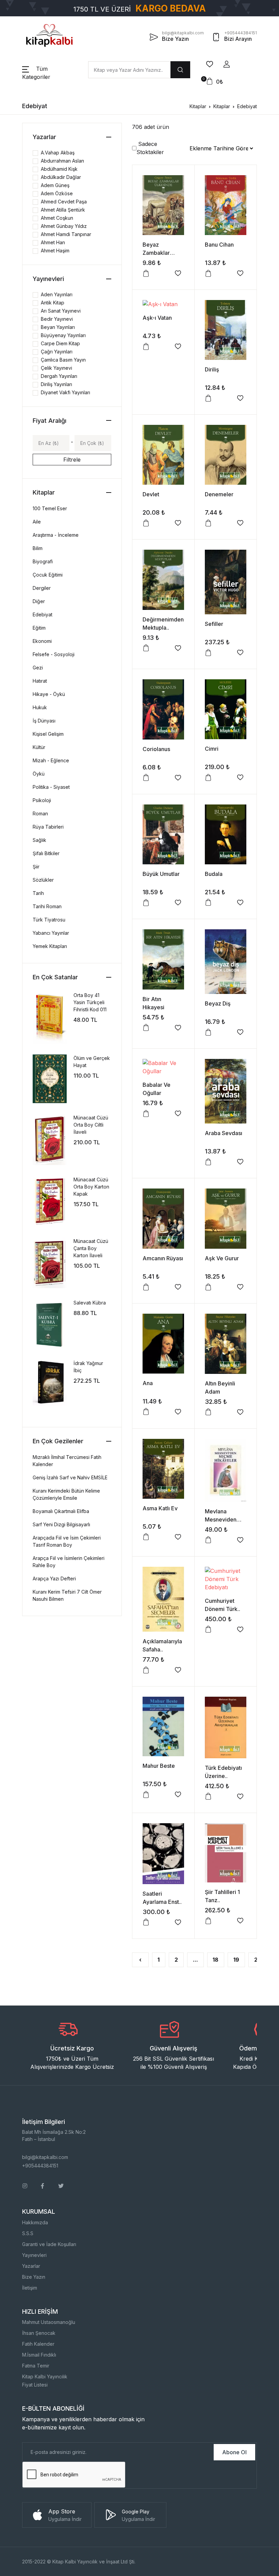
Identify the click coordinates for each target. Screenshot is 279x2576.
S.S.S (28, 2233)
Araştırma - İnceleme (56, 535)
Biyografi (43, 561)
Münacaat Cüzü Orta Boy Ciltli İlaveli (91, 1125)
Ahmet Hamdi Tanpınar (66, 234)
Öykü (39, 774)
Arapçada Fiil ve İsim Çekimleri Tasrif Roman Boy (67, 1541)
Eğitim (39, 628)
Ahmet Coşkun (57, 218)
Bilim (38, 548)
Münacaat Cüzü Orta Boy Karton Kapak (91, 1187)
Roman (40, 813)
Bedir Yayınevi (57, 319)
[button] (227, 64)
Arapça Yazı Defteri (54, 1578)
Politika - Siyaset (51, 787)
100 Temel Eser (50, 508)
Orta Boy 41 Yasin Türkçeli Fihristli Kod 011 (90, 1002)
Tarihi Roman (47, 906)
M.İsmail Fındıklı (39, 2355)
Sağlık (39, 840)
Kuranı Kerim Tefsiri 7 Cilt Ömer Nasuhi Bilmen (67, 1595)
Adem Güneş (55, 185)
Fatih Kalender (38, 2344)
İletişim (30, 2288)
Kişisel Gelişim (48, 734)
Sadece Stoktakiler (150, 148)
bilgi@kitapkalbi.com (45, 2157)
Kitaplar (198, 106)
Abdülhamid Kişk (59, 169)
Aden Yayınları (57, 294)
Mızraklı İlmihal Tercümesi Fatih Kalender (67, 1461)
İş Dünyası (44, 721)
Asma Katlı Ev (160, 1508)
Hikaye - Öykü (49, 694)
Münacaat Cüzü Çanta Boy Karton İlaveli (91, 1248)
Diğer (39, 601)
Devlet (151, 494)
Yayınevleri (34, 2255)
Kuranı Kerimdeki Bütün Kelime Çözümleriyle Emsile (66, 1494)
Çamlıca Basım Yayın (63, 360)
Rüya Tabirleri (48, 827)
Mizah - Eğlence (51, 760)
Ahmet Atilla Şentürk (63, 210)
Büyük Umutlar (161, 874)
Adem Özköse (57, 193)
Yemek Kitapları (50, 946)
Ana (148, 1383)
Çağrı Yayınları (57, 352)
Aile (37, 522)
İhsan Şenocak (39, 2333)
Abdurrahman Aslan (62, 161)
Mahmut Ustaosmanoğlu (49, 2322)
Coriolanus (156, 749)
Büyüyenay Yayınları (63, 335)
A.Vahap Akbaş (58, 153)
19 (236, 1960)
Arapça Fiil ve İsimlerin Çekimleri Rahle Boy (69, 1562)
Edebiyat (247, 106)
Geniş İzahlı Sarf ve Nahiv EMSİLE (70, 1477)
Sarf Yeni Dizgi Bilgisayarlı (61, 1524)
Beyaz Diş (218, 1003)
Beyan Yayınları (58, 327)
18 (216, 1960)
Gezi (38, 668)
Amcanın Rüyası (163, 1258)
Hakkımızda (35, 2222)
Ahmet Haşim (55, 251)
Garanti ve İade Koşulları (49, 2244)
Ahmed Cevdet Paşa (64, 202)
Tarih (38, 893)
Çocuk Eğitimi (48, 575)
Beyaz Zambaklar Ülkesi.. (156, 253)
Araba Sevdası (224, 1133)
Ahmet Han (53, 242)
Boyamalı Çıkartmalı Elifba (61, 1511)
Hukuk (40, 707)
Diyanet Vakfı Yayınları (65, 392)
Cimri (212, 749)
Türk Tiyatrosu (49, 920)
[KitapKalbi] (49, 35)
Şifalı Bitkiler (46, 853)
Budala (214, 874)
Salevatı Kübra (90, 1303)
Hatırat (40, 681)
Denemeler (219, 494)
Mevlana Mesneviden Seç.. (221, 1519)
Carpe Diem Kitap (60, 343)
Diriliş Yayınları (56, 384)
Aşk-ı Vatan (157, 318)
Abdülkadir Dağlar (61, 177)
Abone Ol (234, 2452)
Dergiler (42, 588)
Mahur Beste (159, 1766)
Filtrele (72, 460)
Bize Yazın (34, 2277)
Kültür (39, 747)
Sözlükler (43, 880)
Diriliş (212, 369)
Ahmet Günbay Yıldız (64, 226)
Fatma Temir (36, 2366)
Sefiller (214, 624)
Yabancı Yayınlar (51, 933)
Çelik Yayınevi (56, 368)
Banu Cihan (219, 245)
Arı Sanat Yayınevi (61, 311)
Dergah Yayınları (59, 376)
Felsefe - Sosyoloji (54, 654)
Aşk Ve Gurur (222, 1258)
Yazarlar (31, 2266)
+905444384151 (40, 2166)
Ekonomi (42, 641)
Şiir (36, 867)
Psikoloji (42, 800)
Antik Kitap (53, 303)
